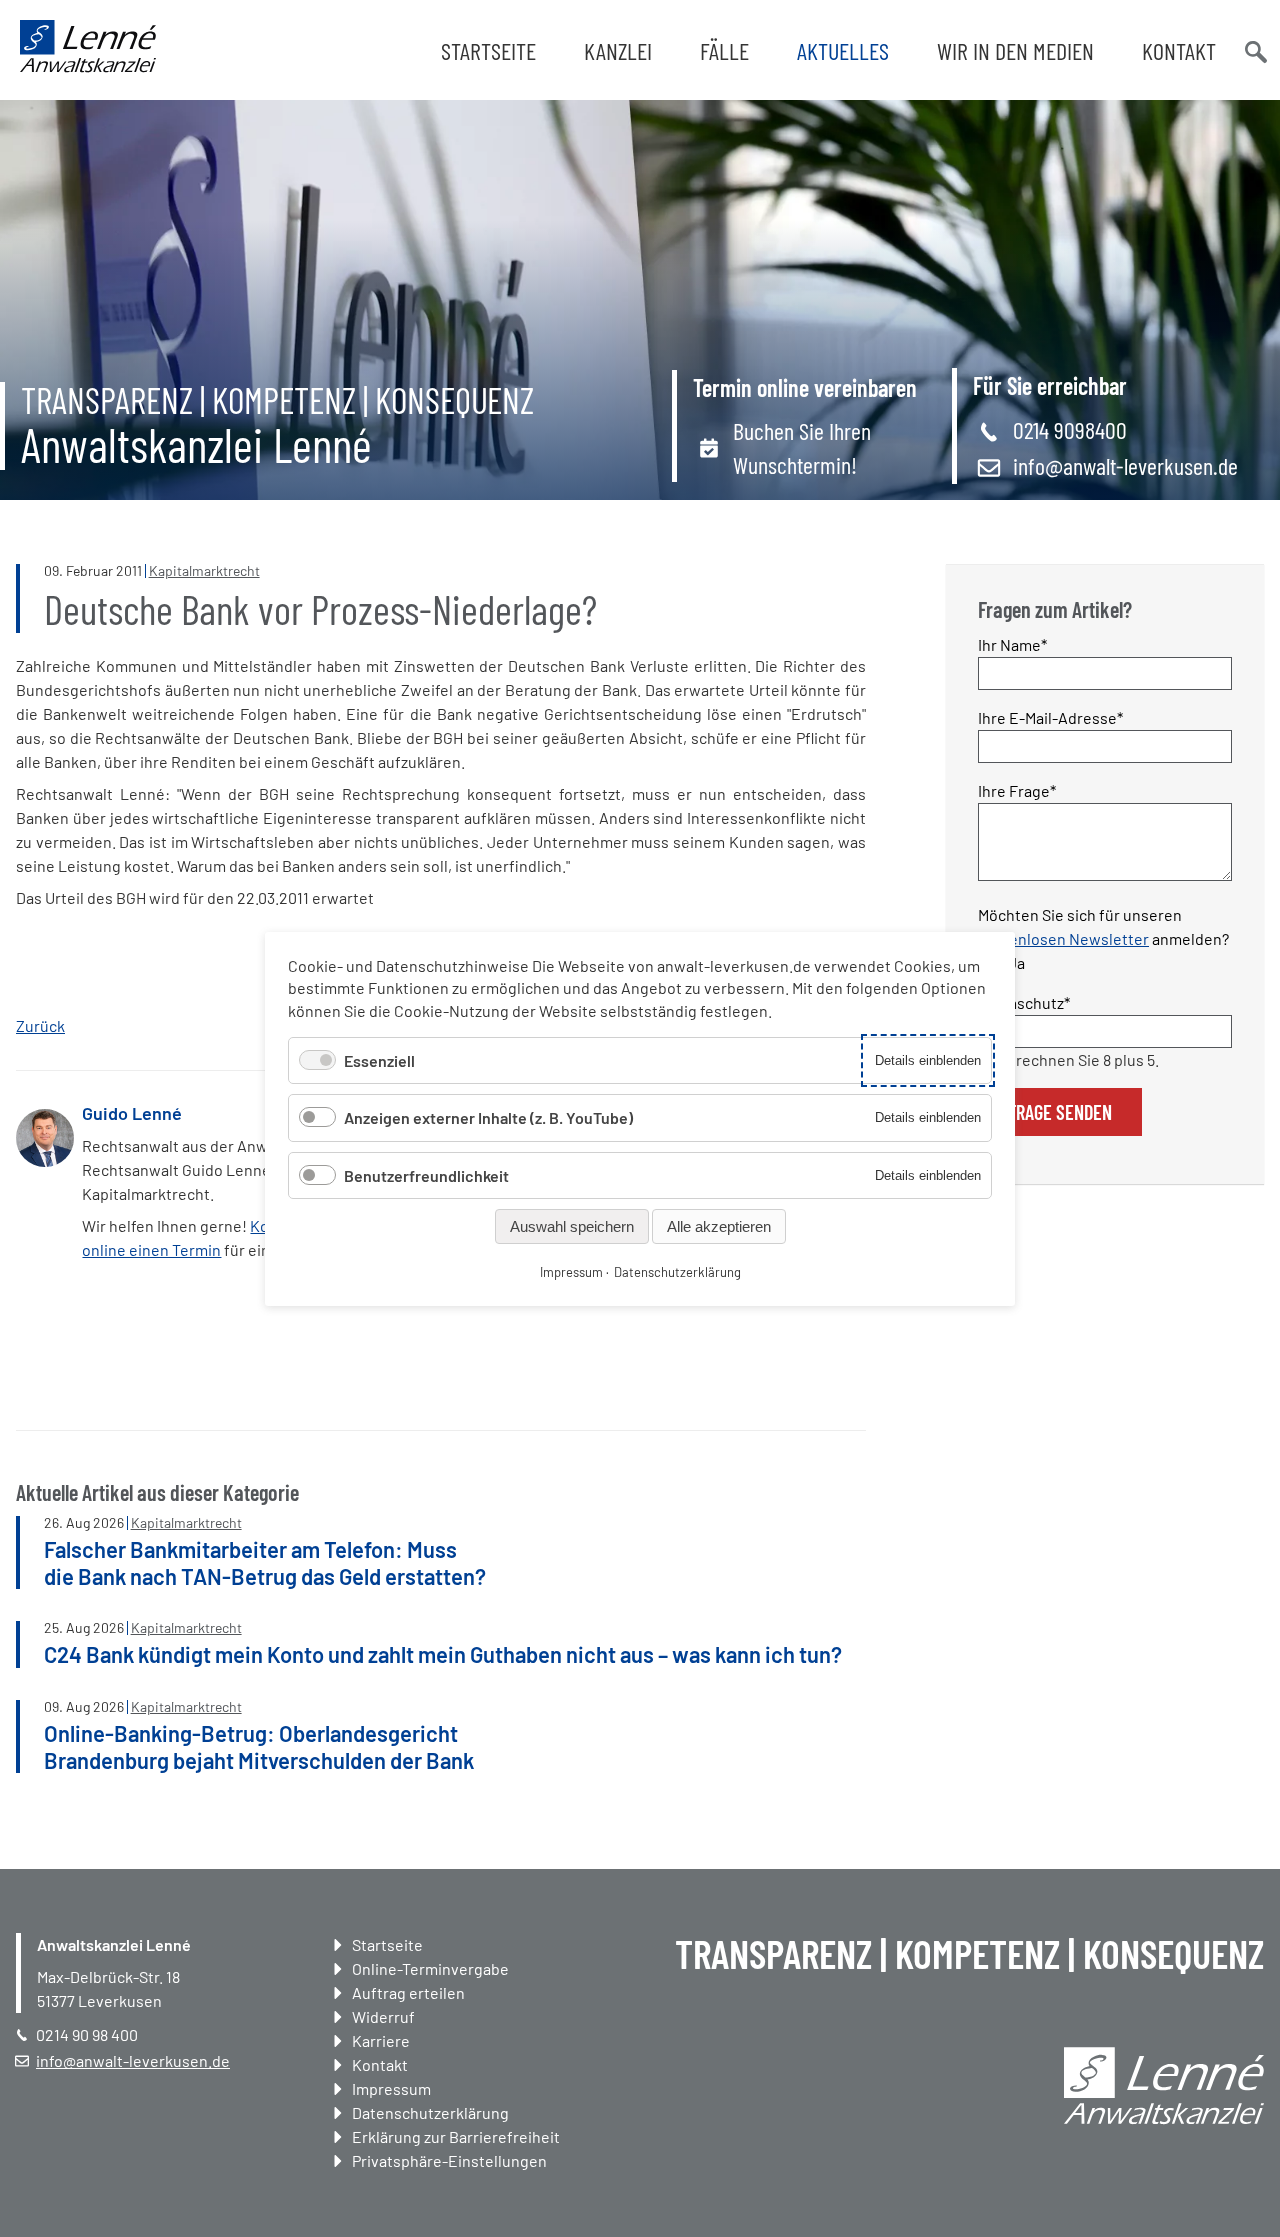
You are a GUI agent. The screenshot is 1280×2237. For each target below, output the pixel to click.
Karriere (381, 2040)
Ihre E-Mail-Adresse (1050, 717)
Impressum (391, 2088)
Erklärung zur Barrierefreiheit (456, 2136)
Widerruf (383, 2016)
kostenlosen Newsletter (1063, 938)
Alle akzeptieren (719, 1225)
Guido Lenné (132, 1113)
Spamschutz (1024, 1002)
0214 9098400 (1070, 429)
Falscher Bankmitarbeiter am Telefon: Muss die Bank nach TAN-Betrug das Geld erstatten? (265, 1562)
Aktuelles (843, 50)
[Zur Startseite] (88, 66)
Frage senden (1060, 1112)
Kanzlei (618, 50)
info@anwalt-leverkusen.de (1125, 465)
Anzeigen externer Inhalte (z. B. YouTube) (488, 1117)
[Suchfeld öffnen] (1254, 50)
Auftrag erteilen (408, 1992)
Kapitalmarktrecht (204, 570)
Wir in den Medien (1015, 50)
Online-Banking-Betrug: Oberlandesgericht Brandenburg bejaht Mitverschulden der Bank (259, 1746)
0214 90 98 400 (87, 2034)
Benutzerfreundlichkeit (426, 1174)
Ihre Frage (1017, 790)
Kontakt (1179, 50)
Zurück (40, 1025)
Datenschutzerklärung (430, 2112)
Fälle (724, 50)
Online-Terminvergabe (430, 1968)
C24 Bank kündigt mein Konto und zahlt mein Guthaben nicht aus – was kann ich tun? (443, 1654)
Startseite (488, 50)
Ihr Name (1013, 644)
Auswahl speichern (572, 1225)
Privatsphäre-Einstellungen (449, 2160)
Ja (1016, 962)
